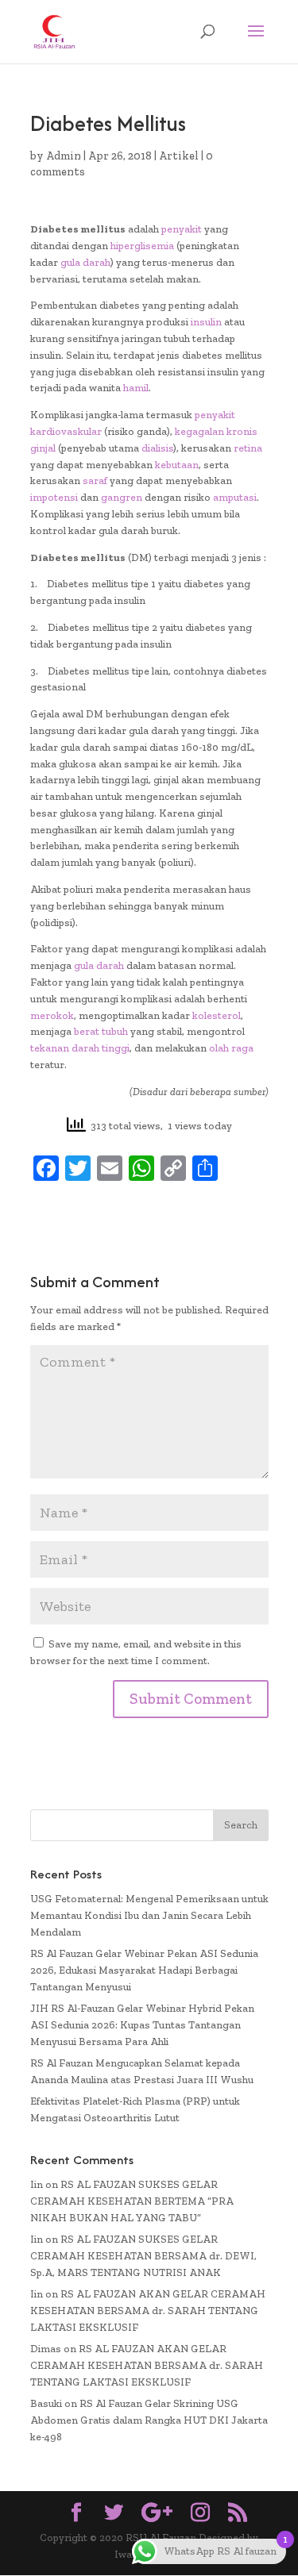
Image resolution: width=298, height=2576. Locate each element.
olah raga (231, 1048)
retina (248, 448)
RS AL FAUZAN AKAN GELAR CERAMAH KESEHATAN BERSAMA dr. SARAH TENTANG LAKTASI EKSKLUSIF (148, 2311)
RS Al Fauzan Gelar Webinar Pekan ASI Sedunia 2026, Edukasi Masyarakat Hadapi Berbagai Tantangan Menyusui (144, 1970)
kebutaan (177, 465)
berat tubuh (101, 1031)
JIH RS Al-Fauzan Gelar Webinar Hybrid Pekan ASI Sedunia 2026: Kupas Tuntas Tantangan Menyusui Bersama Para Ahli (142, 2025)
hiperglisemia (142, 246)
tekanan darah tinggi (80, 1048)
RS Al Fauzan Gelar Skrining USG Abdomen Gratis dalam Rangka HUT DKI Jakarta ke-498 (149, 2420)
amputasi (235, 497)
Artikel (179, 156)
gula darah (85, 262)
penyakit (182, 229)
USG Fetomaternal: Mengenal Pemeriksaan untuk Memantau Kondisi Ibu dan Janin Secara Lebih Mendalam (149, 1915)
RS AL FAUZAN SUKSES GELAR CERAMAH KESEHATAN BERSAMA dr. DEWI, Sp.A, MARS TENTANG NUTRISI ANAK (143, 2256)
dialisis (157, 448)
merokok (52, 1015)
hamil (136, 388)
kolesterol (217, 1015)
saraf (95, 481)
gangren (122, 497)
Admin (64, 156)
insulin (206, 322)
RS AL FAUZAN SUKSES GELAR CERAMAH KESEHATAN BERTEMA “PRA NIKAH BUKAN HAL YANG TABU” (132, 2201)
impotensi (54, 497)
